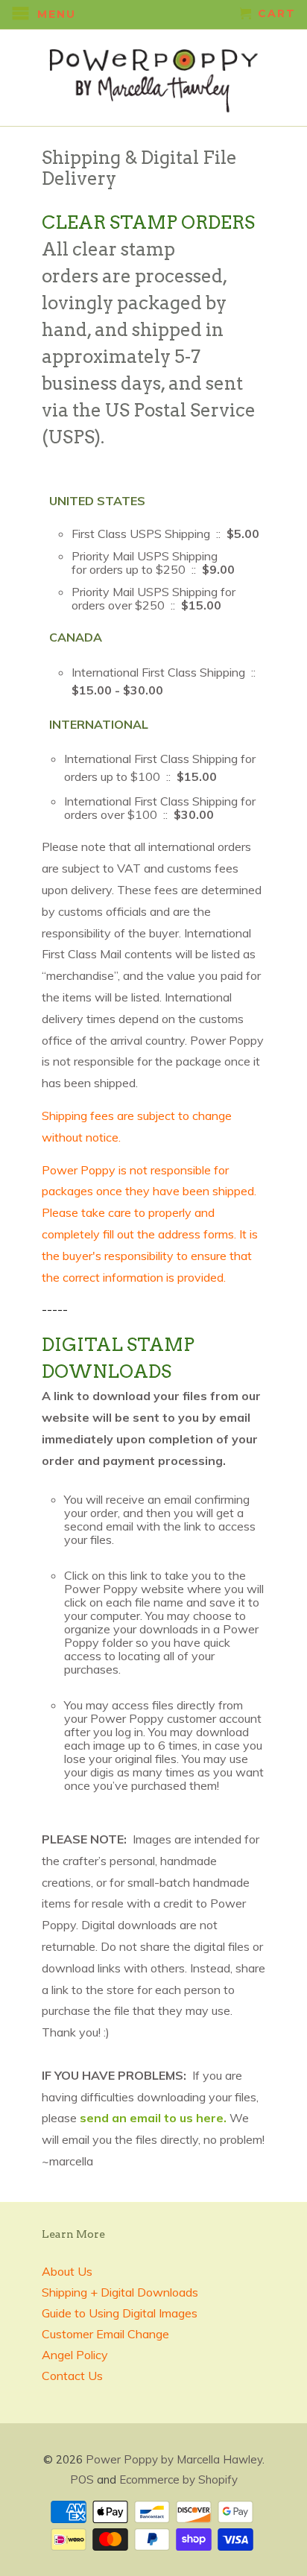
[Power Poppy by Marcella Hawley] (153, 78)
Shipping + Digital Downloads (120, 2292)
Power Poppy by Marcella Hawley (174, 2459)
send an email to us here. (155, 2118)
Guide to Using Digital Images (120, 2313)
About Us (67, 2271)
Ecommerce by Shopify (178, 2480)
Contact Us (72, 2376)
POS (82, 2480)
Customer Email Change (105, 2334)
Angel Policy (75, 2355)
